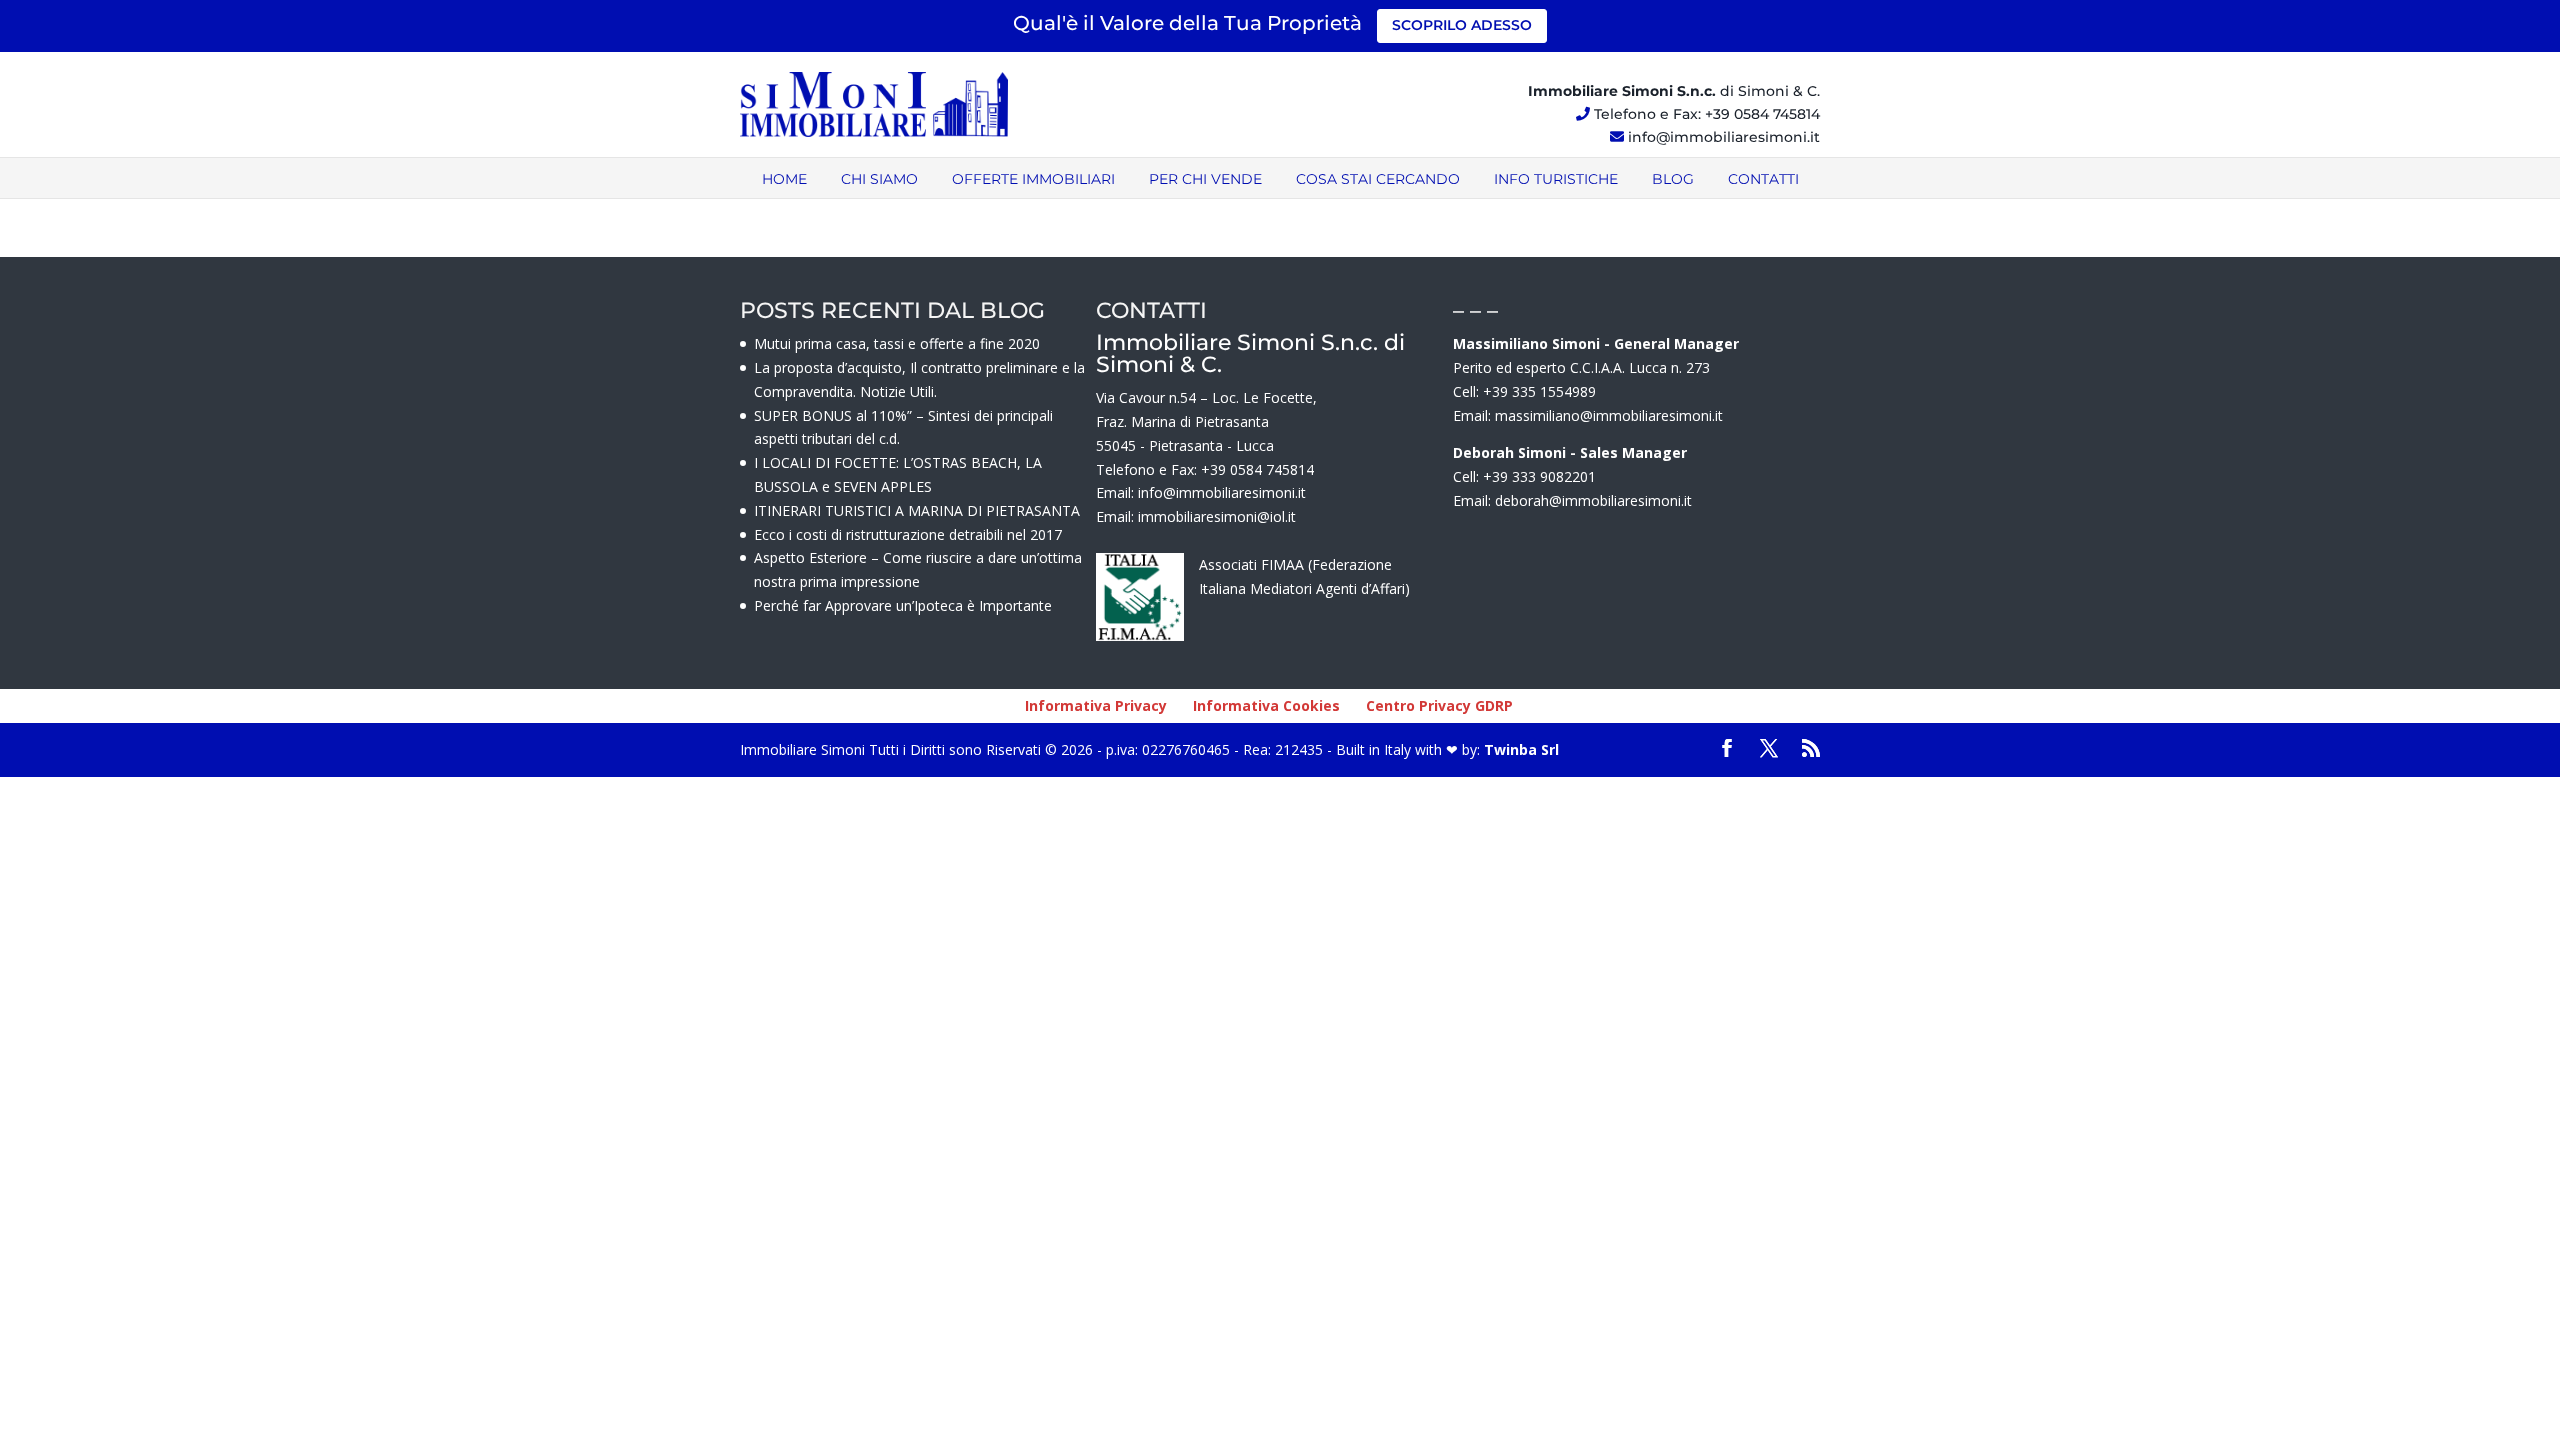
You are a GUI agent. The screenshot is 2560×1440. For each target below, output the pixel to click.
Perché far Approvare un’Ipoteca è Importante (903, 605)
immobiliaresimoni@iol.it (1217, 516)
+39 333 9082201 (1539, 476)
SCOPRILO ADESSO (1462, 25)
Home (784, 179)
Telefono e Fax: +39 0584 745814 (1707, 114)
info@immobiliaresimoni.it (1724, 137)
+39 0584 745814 (1257, 469)
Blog (1673, 179)
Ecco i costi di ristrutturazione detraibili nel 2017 (908, 534)
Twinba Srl (1519, 749)
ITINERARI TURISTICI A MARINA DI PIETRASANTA (917, 510)
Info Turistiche (1556, 179)
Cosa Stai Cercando (1378, 179)
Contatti (1763, 179)
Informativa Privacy (1096, 705)
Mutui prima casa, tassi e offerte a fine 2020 (897, 343)
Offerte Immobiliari (1033, 179)
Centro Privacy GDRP (1439, 705)
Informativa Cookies (1266, 705)
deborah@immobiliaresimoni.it (1593, 500)
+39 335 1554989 (1539, 391)
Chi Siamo (879, 179)
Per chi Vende (1205, 179)
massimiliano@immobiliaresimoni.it (1609, 415)
